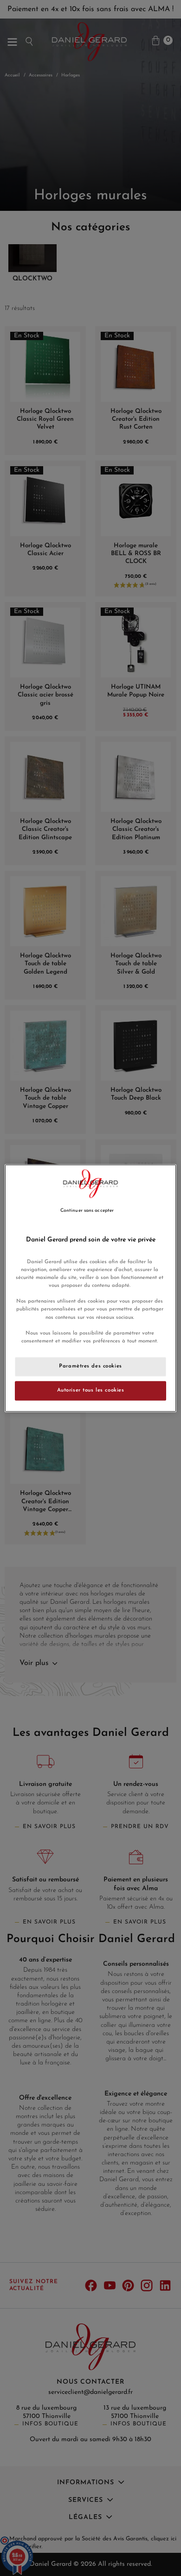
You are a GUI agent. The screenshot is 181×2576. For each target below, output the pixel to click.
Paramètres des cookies (90, 1366)
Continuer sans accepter (87, 1211)
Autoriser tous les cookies (91, 1390)
